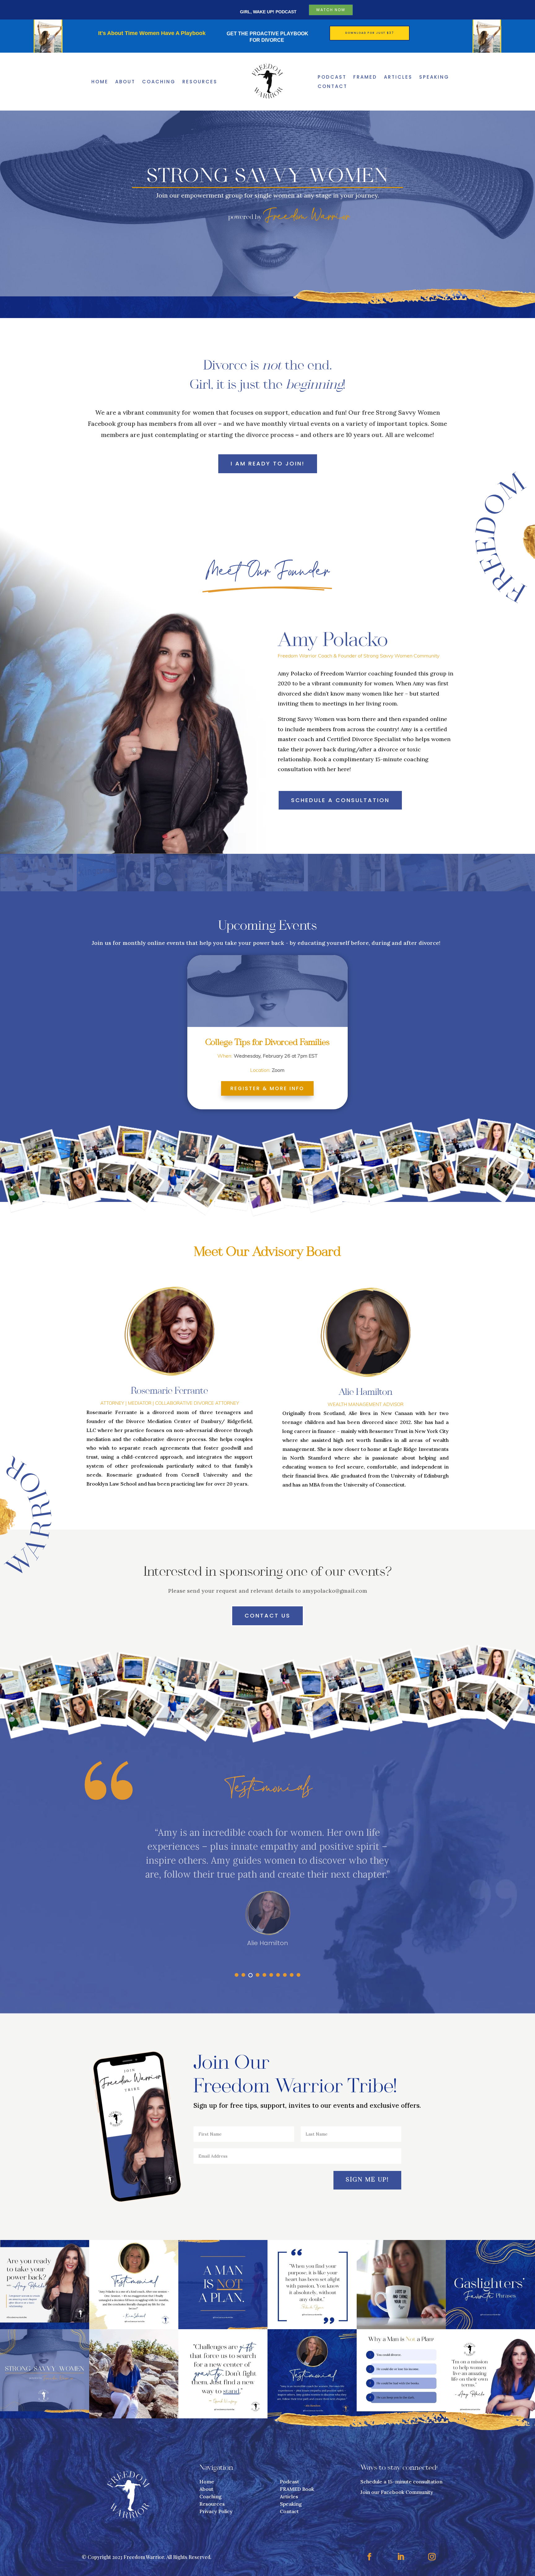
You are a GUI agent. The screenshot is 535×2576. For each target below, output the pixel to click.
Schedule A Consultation (340, 800)
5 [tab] (264, 1975)
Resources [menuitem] (200, 82)
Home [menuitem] (100, 82)
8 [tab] (285, 1975)
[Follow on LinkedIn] (401, 2557)
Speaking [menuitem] (434, 78)
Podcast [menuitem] (332, 78)
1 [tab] (237, 1975)
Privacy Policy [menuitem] (216, 2511)
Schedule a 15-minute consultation (401, 2482)
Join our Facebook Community (397, 2492)
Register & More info (267, 1088)
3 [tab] (250, 1975)
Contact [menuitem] (333, 87)
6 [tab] (271, 1975)
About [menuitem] (125, 82)
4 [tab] (258, 1975)
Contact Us (267, 1615)
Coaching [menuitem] (159, 82)
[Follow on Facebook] (369, 2557)
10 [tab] (298, 1975)
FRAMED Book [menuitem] (297, 2489)
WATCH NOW (331, 10)
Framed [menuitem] (365, 78)
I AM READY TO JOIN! (268, 463)
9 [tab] (292, 1975)
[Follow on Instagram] (432, 2557)
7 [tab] (278, 1975)
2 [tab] (243, 1975)
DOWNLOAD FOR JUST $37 (370, 33)
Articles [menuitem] (398, 78)
